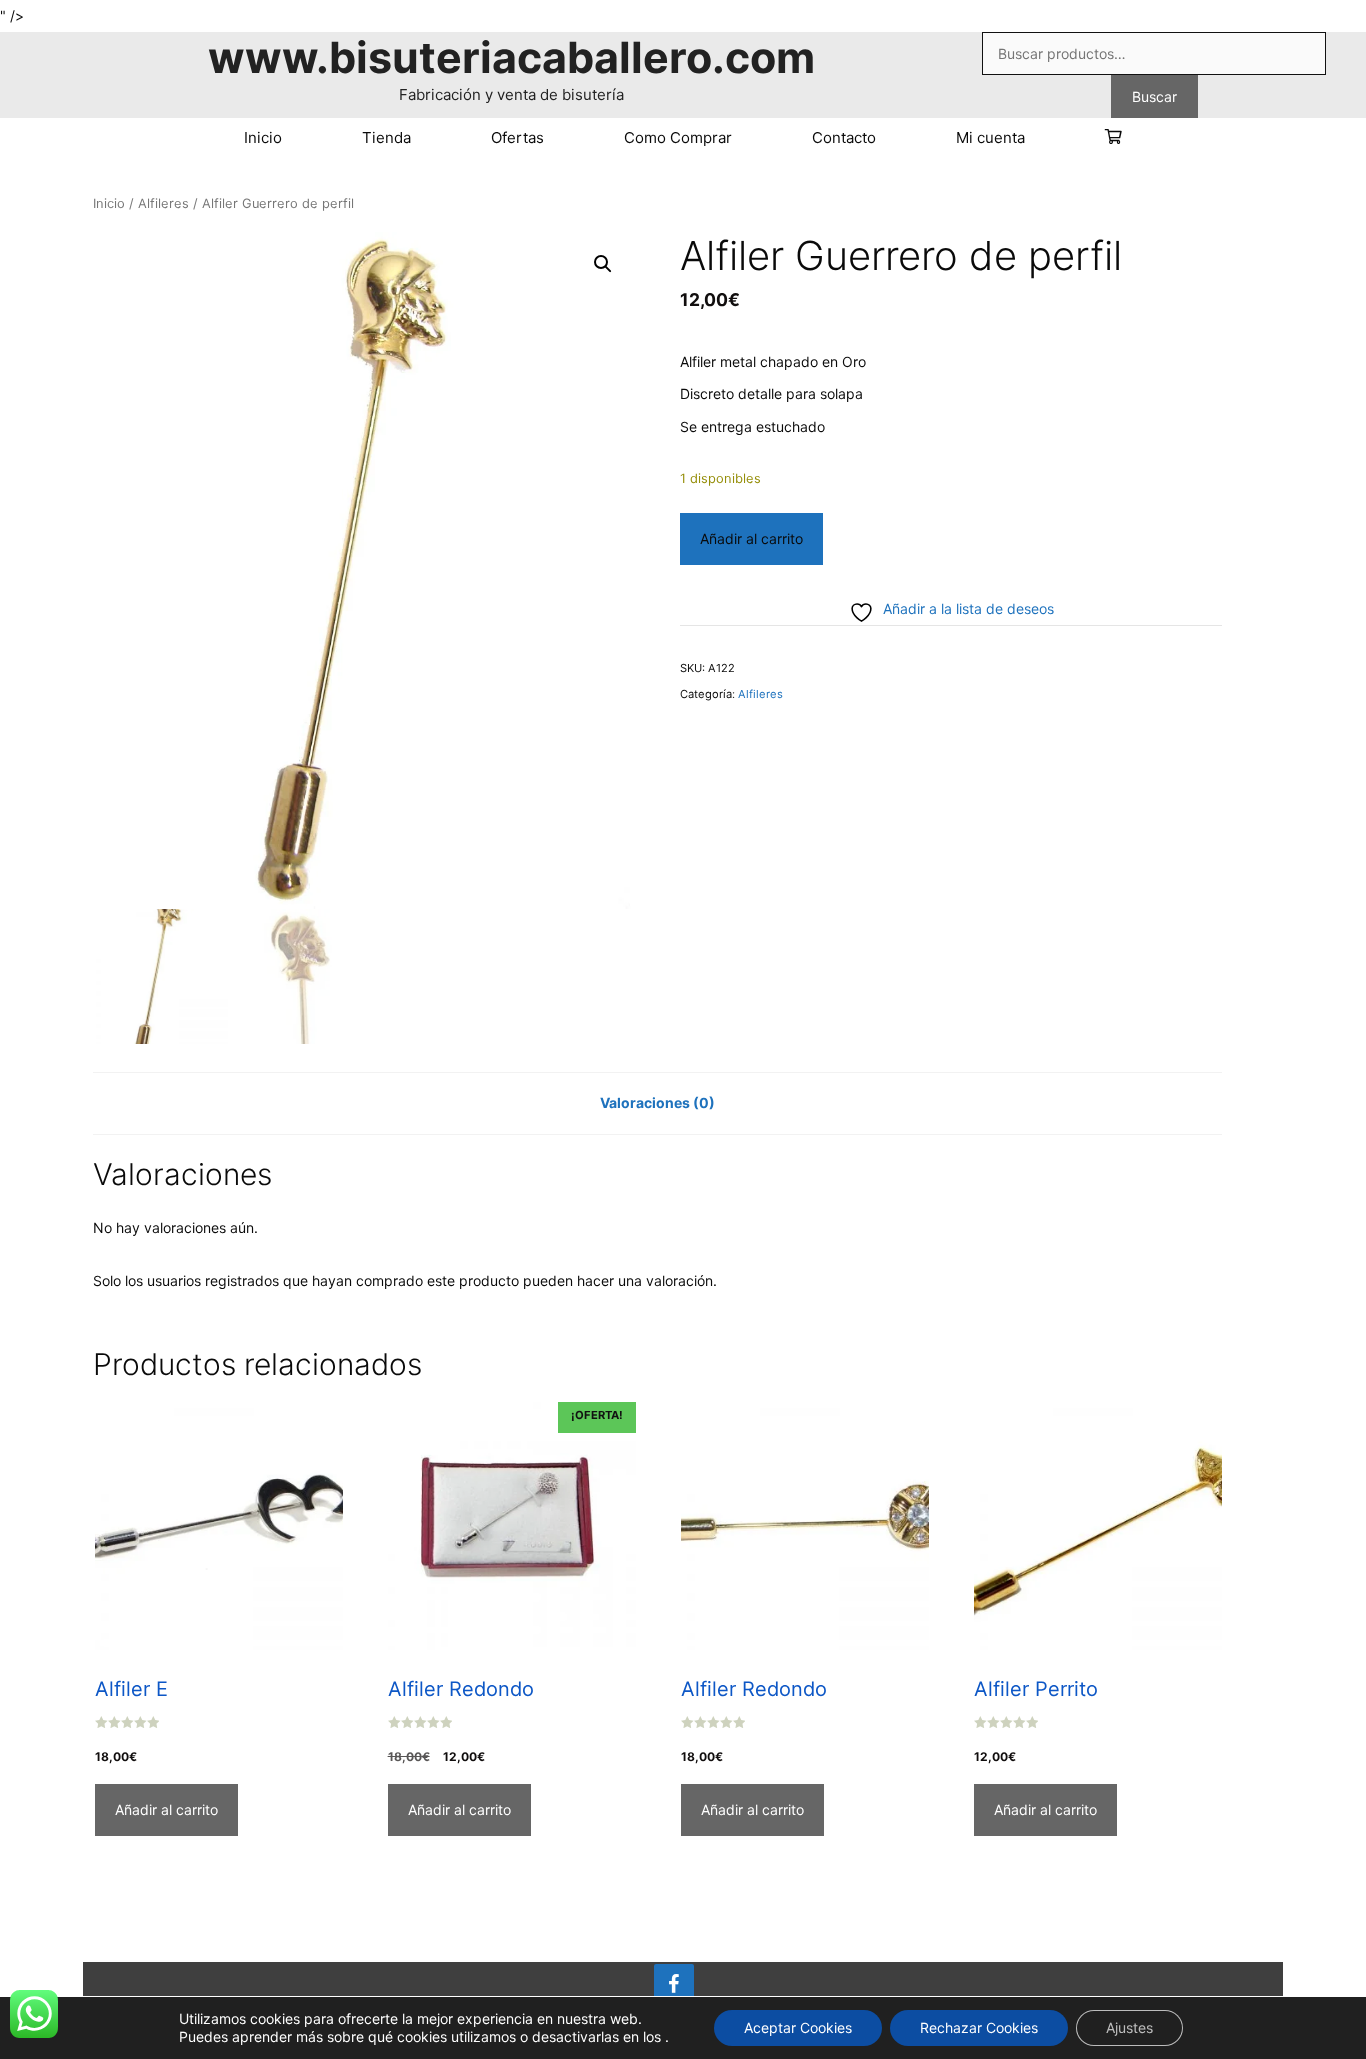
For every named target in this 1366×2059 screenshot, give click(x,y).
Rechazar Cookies (979, 2027)
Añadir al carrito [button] (166, 1809)
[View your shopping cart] (1113, 138)
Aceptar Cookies (798, 2027)
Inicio (263, 137)
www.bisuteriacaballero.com (511, 57)
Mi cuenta (990, 137)
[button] (603, 264)
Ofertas (517, 137)
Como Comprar (678, 137)
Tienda (386, 137)
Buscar (1154, 96)
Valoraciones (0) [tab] (657, 1102)
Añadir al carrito (751, 538)
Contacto (844, 137)
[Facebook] (674, 1985)
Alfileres (163, 203)
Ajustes (1129, 2027)
